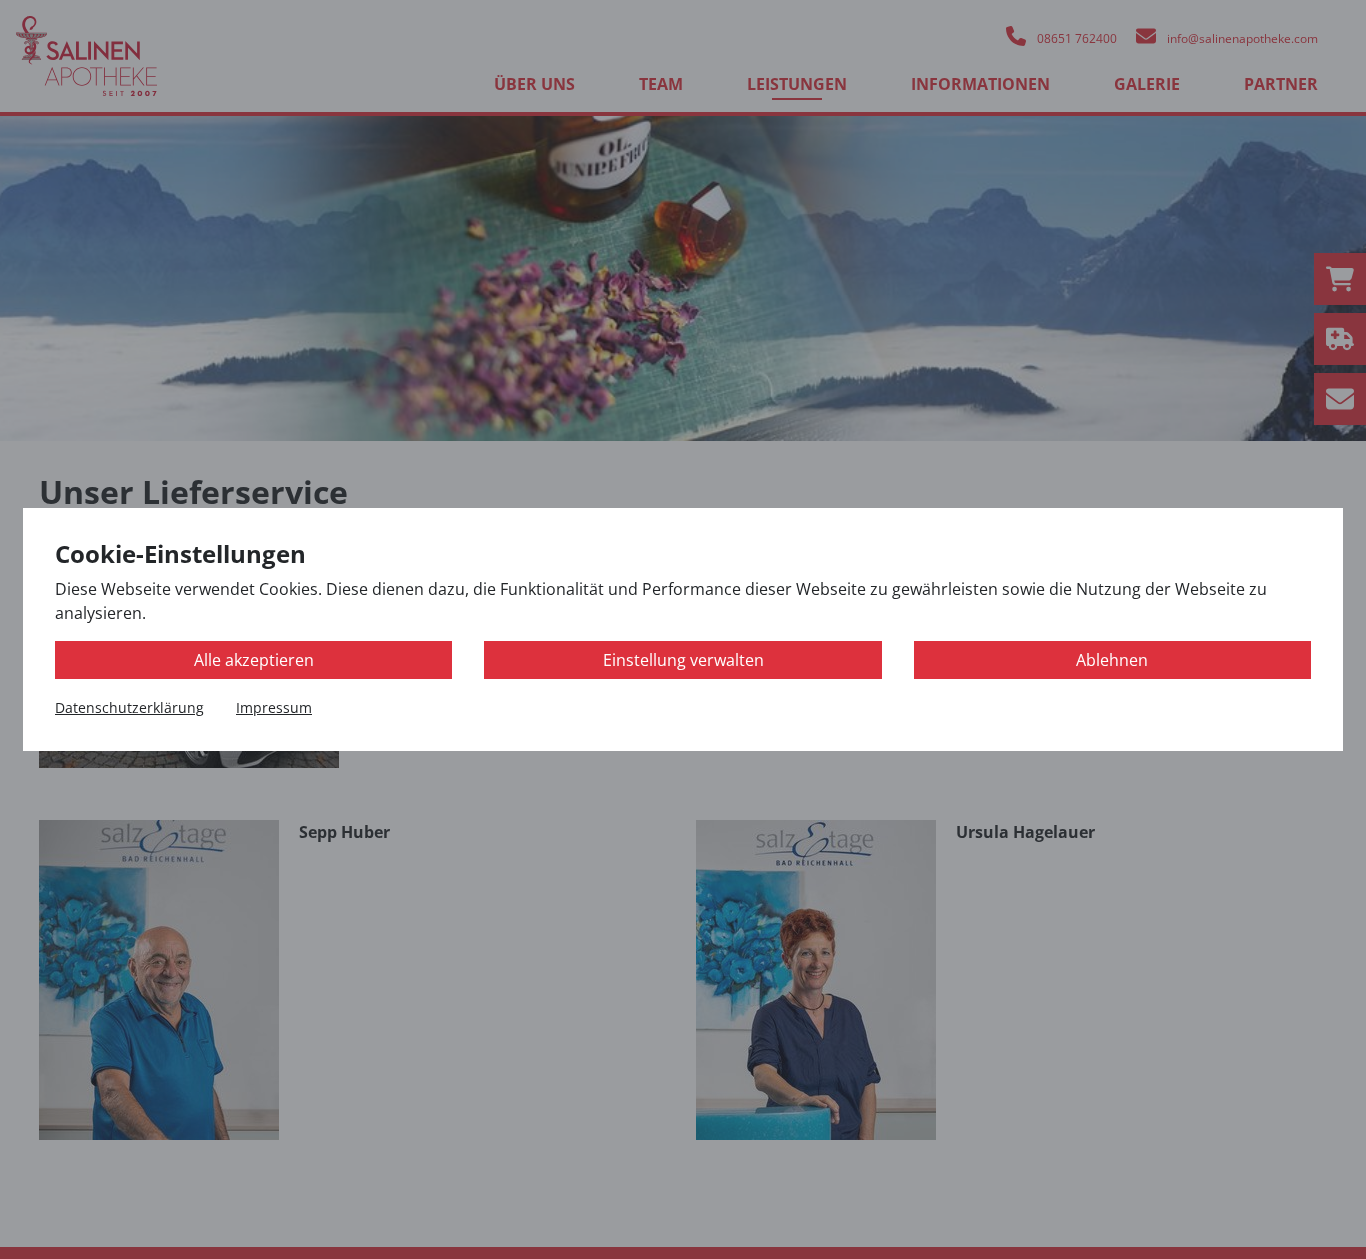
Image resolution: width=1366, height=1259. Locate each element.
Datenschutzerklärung (129, 707)
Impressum (274, 707)
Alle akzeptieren (254, 660)
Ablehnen (1112, 660)
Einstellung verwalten (683, 660)
